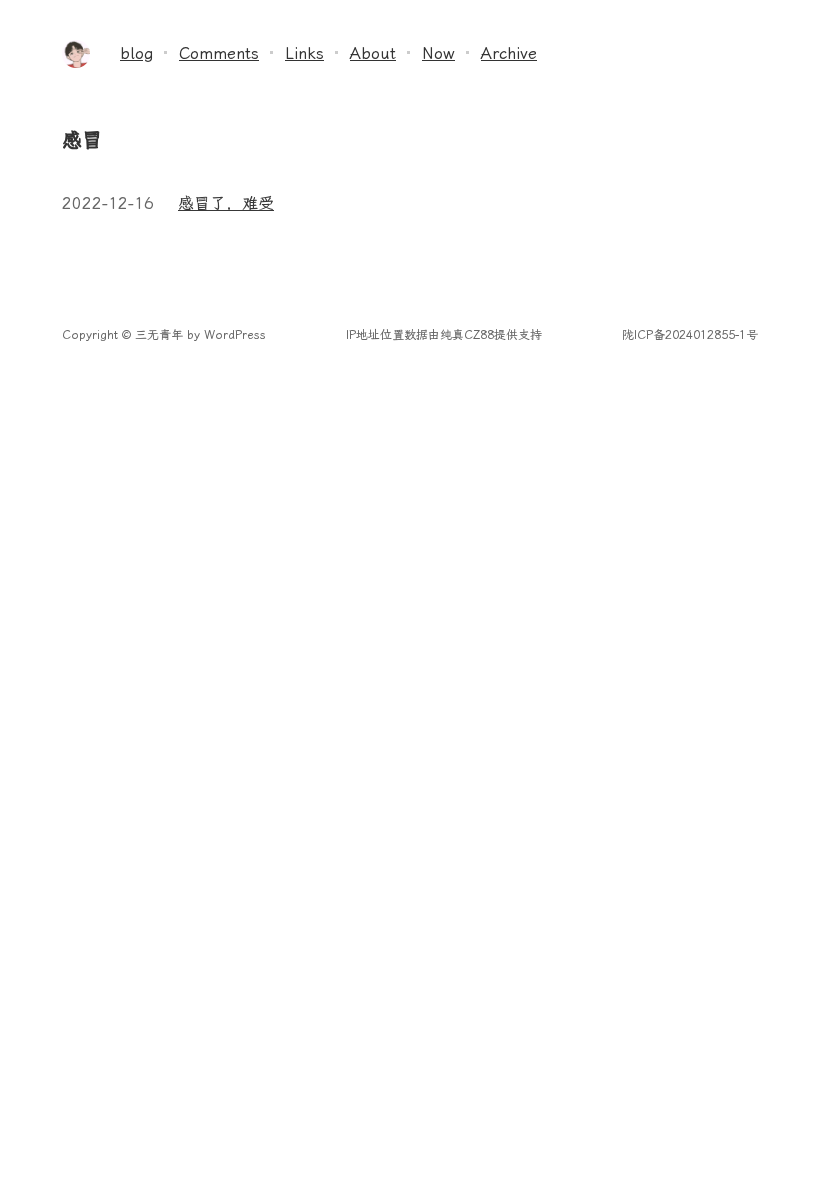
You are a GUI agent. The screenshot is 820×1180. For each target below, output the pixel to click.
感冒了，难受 (226, 203)
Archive (509, 53)
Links (304, 53)
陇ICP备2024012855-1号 (690, 335)
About (373, 53)
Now (438, 53)
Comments (219, 53)
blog (136, 53)
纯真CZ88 (467, 335)
